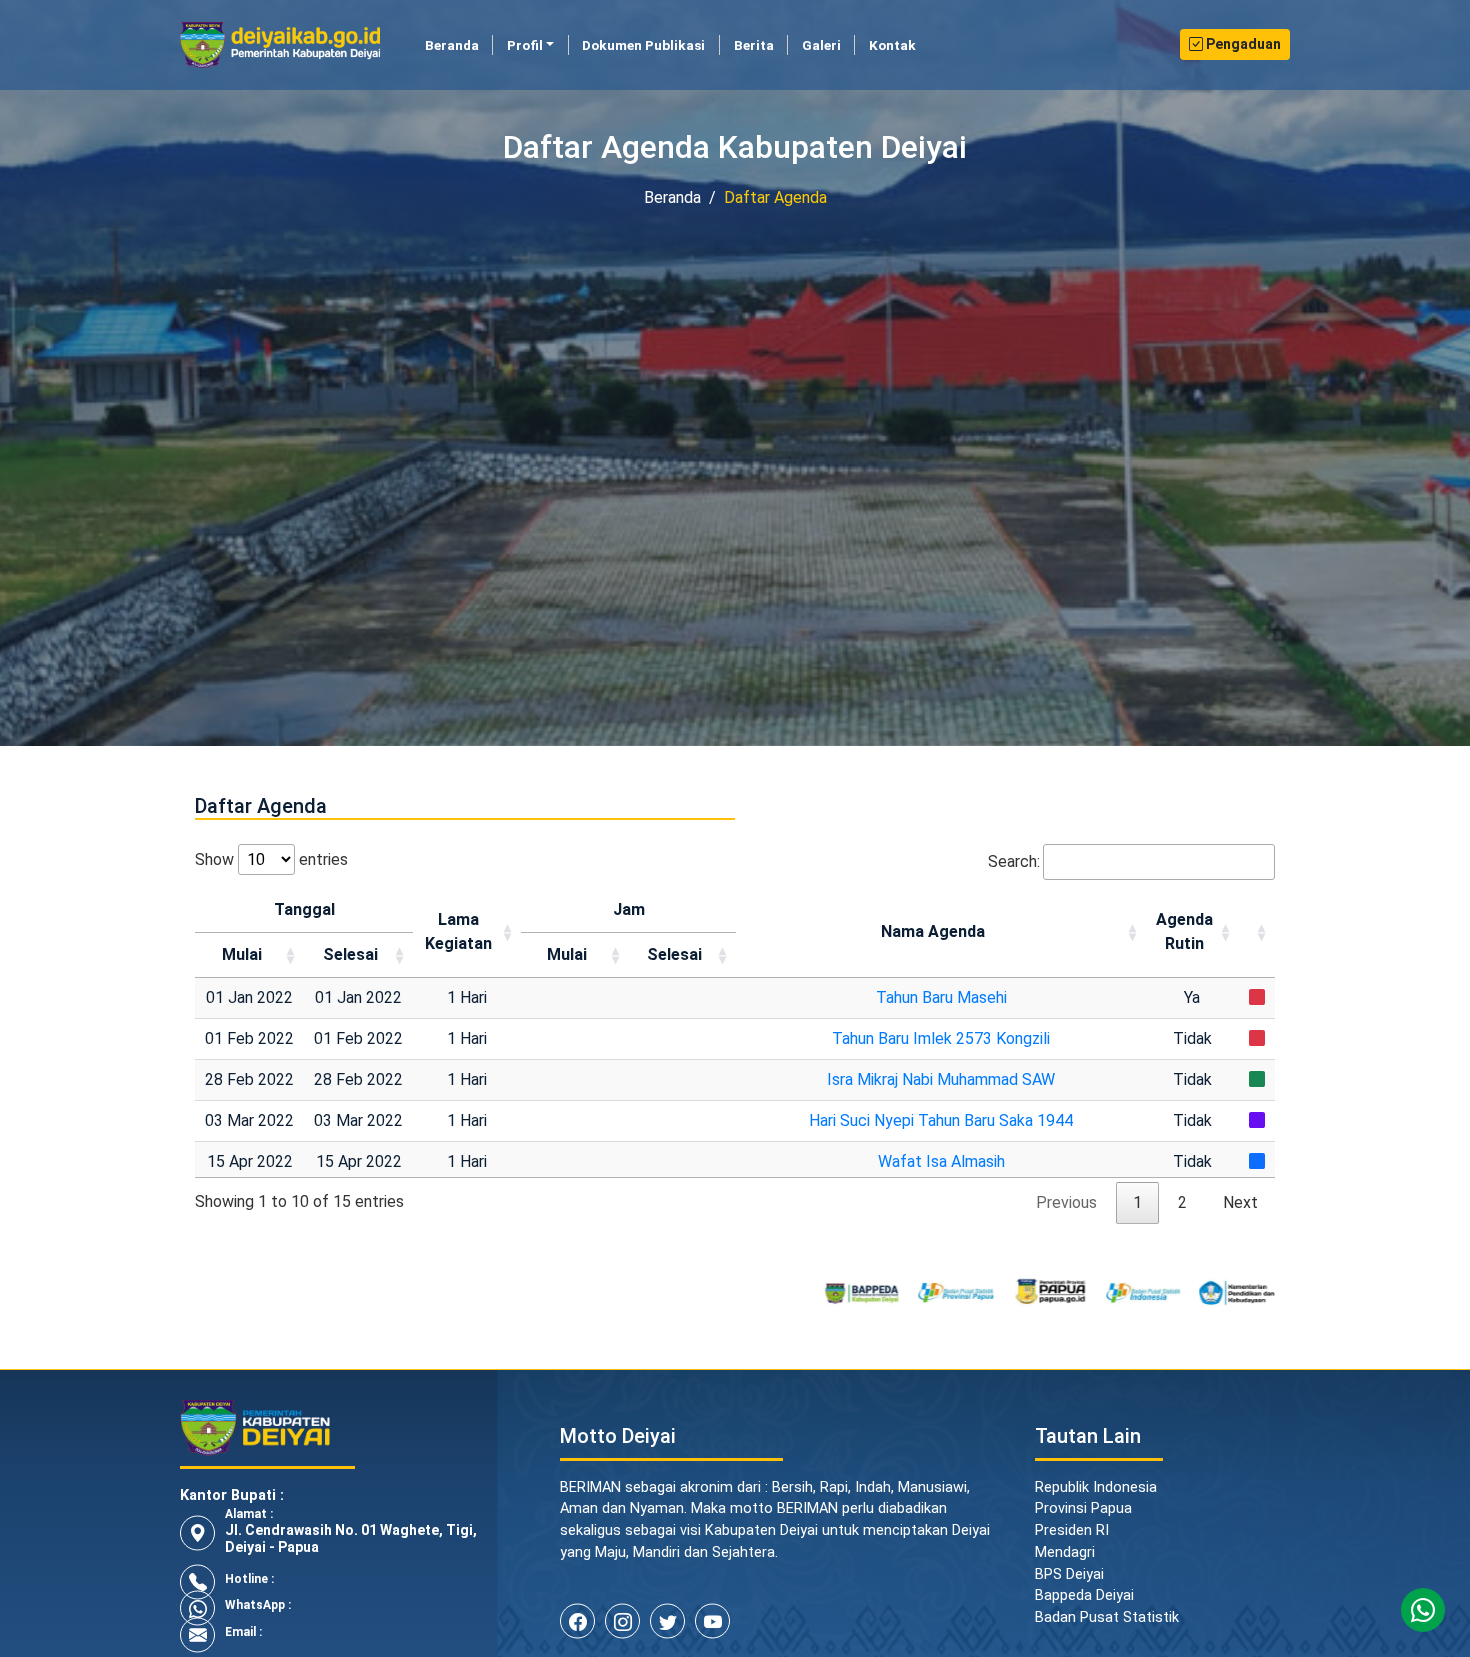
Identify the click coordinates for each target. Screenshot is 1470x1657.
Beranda (459, 45)
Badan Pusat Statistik (1107, 1617)
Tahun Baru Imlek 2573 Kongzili (941, 1038)
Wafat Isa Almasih (941, 1161)
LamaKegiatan (458, 931)
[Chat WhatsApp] (1423, 1610)
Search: (1014, 861)
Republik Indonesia (1096, 1487)
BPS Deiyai (1069, 1574)
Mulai (242, 954)
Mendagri (1065, 1552)
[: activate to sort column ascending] (1257, 933)
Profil (525, 45)
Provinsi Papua (1083, 1508)
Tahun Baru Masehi (941, 997)
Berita (754, 45)
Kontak (892, 45)
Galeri (821, 45)
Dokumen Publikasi (643, 45)
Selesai (350, 954)
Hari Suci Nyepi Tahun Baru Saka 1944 (941, 1120)
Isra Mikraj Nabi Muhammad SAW (941, 1079)
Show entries (271, 859)
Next (1240, 1202)
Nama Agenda (933, 931)
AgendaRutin (1184, 931)
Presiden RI (1072, 1530)
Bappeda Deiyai (1084, 1595)
